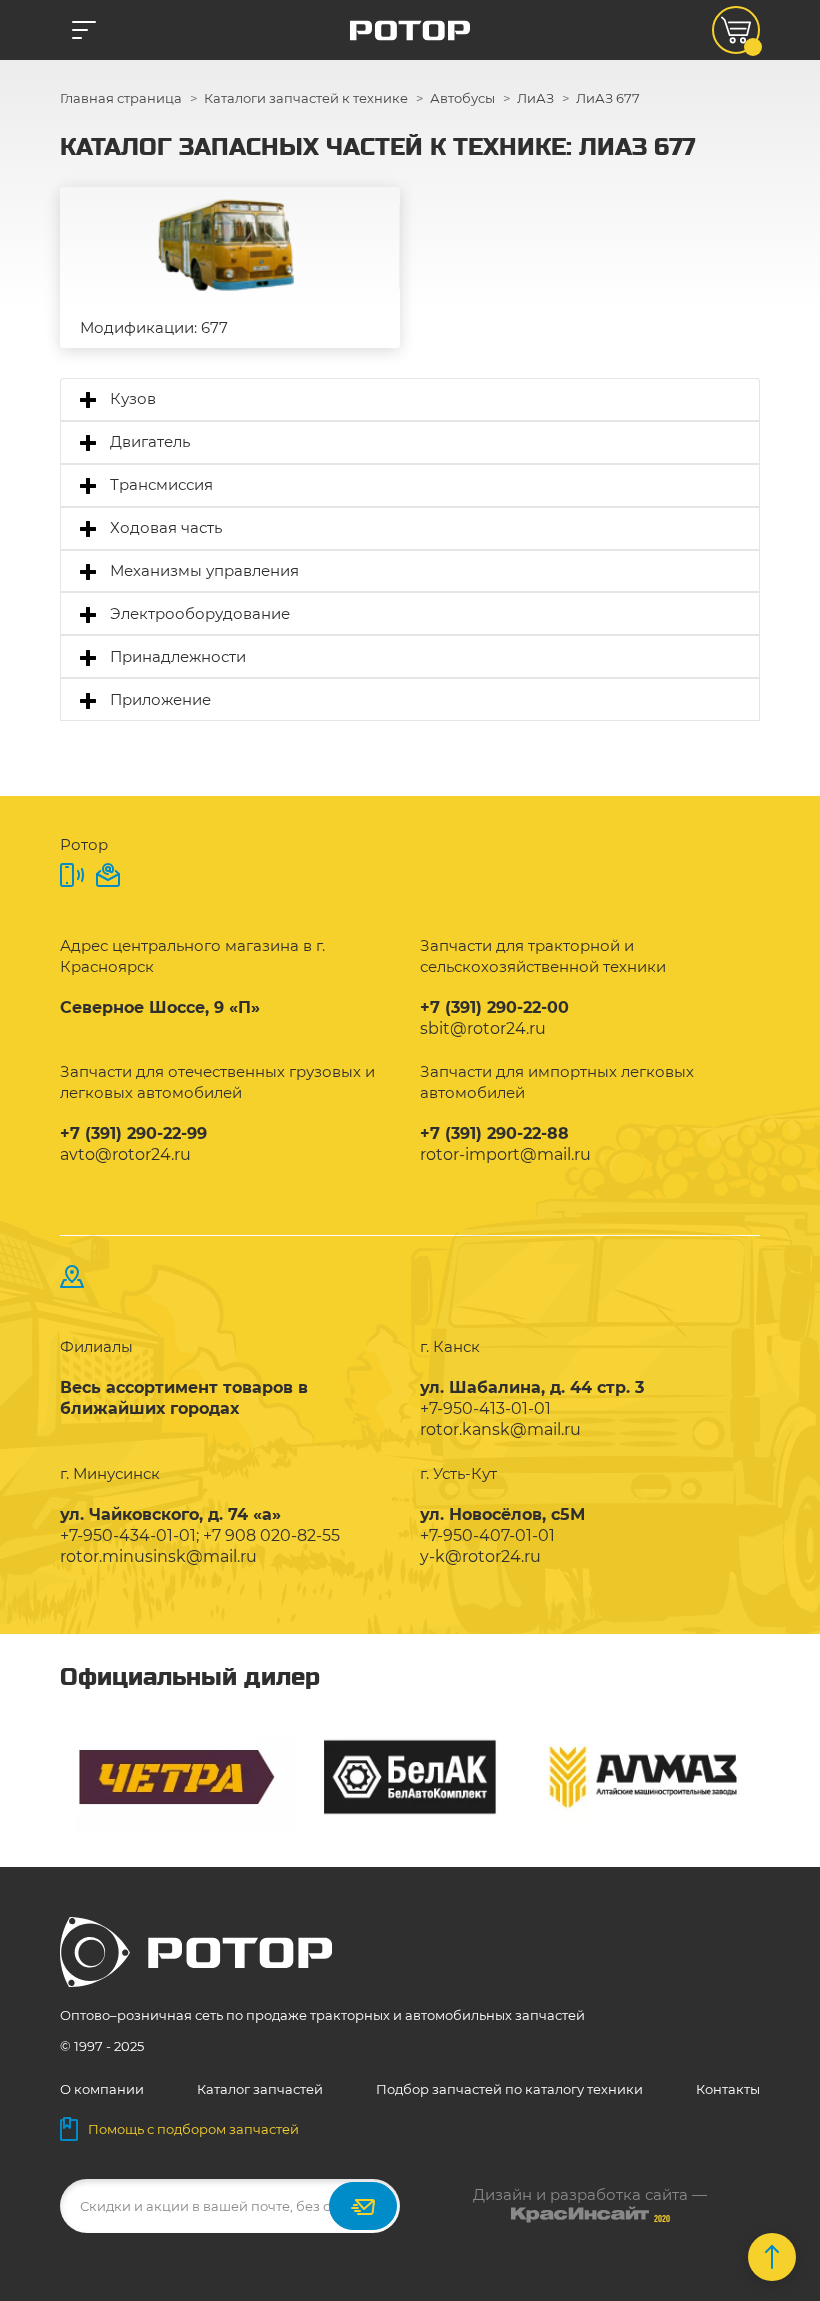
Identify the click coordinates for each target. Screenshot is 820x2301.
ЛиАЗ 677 (608, 98)
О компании (102, 2089)
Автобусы (462, 98)
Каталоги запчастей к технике (306, 98)
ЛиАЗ (535, 98)
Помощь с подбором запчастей (193, 2129)
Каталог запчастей (260, 2089)
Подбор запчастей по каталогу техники (509, 2089)
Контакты (728, 2089)
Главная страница (121, 98)
